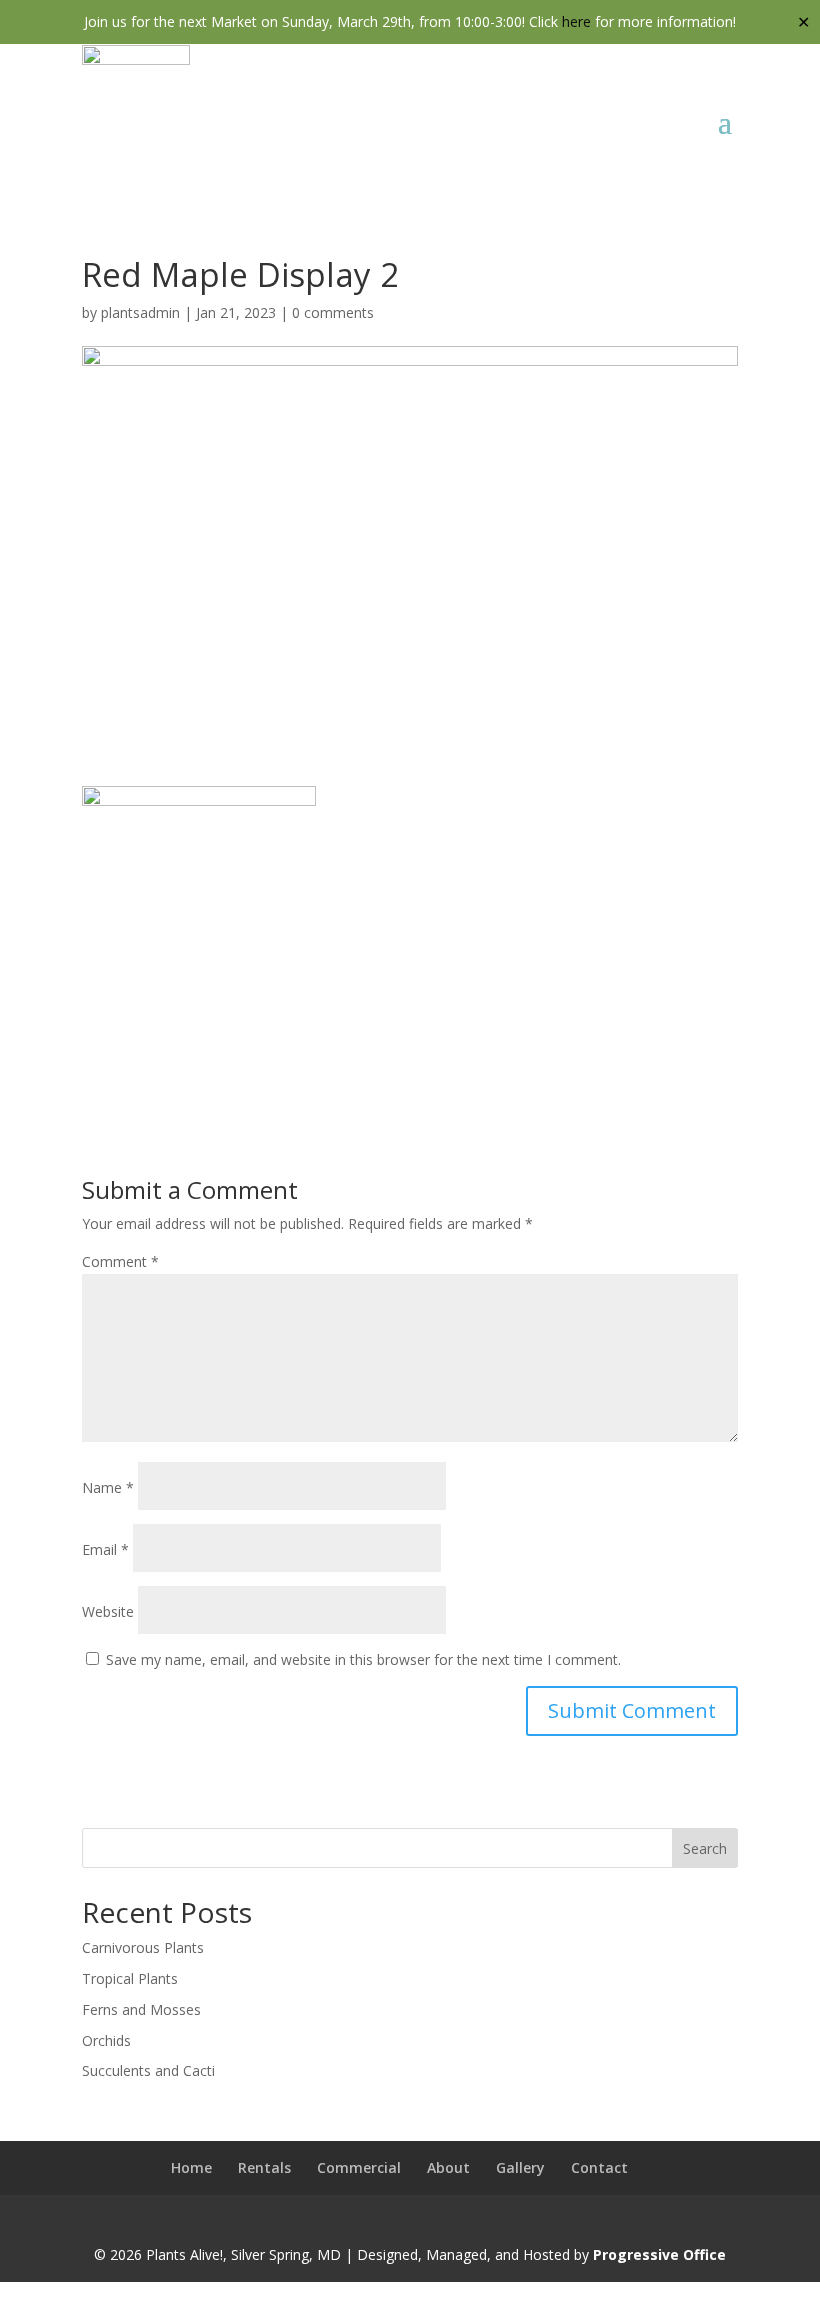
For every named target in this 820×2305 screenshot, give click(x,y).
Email (105, 1549)
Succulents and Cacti (148, 2070)
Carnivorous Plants (143, 1947)
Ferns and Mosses (141, 2009)
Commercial (359, 2167)
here (576, 21)
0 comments (333, 312)
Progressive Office (659, 2254)
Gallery (520, 2167)
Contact (599, 2167)
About (448, 2167)
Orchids (106, 2040)
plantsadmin (140, 312)
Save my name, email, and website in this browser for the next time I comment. (363, 1659)
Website (108, 1611)
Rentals (264, 2167)
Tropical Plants (130, 1978)
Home (191, 2167)
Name (108, 1487)
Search (705, 1848)
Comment (120, 1261)
